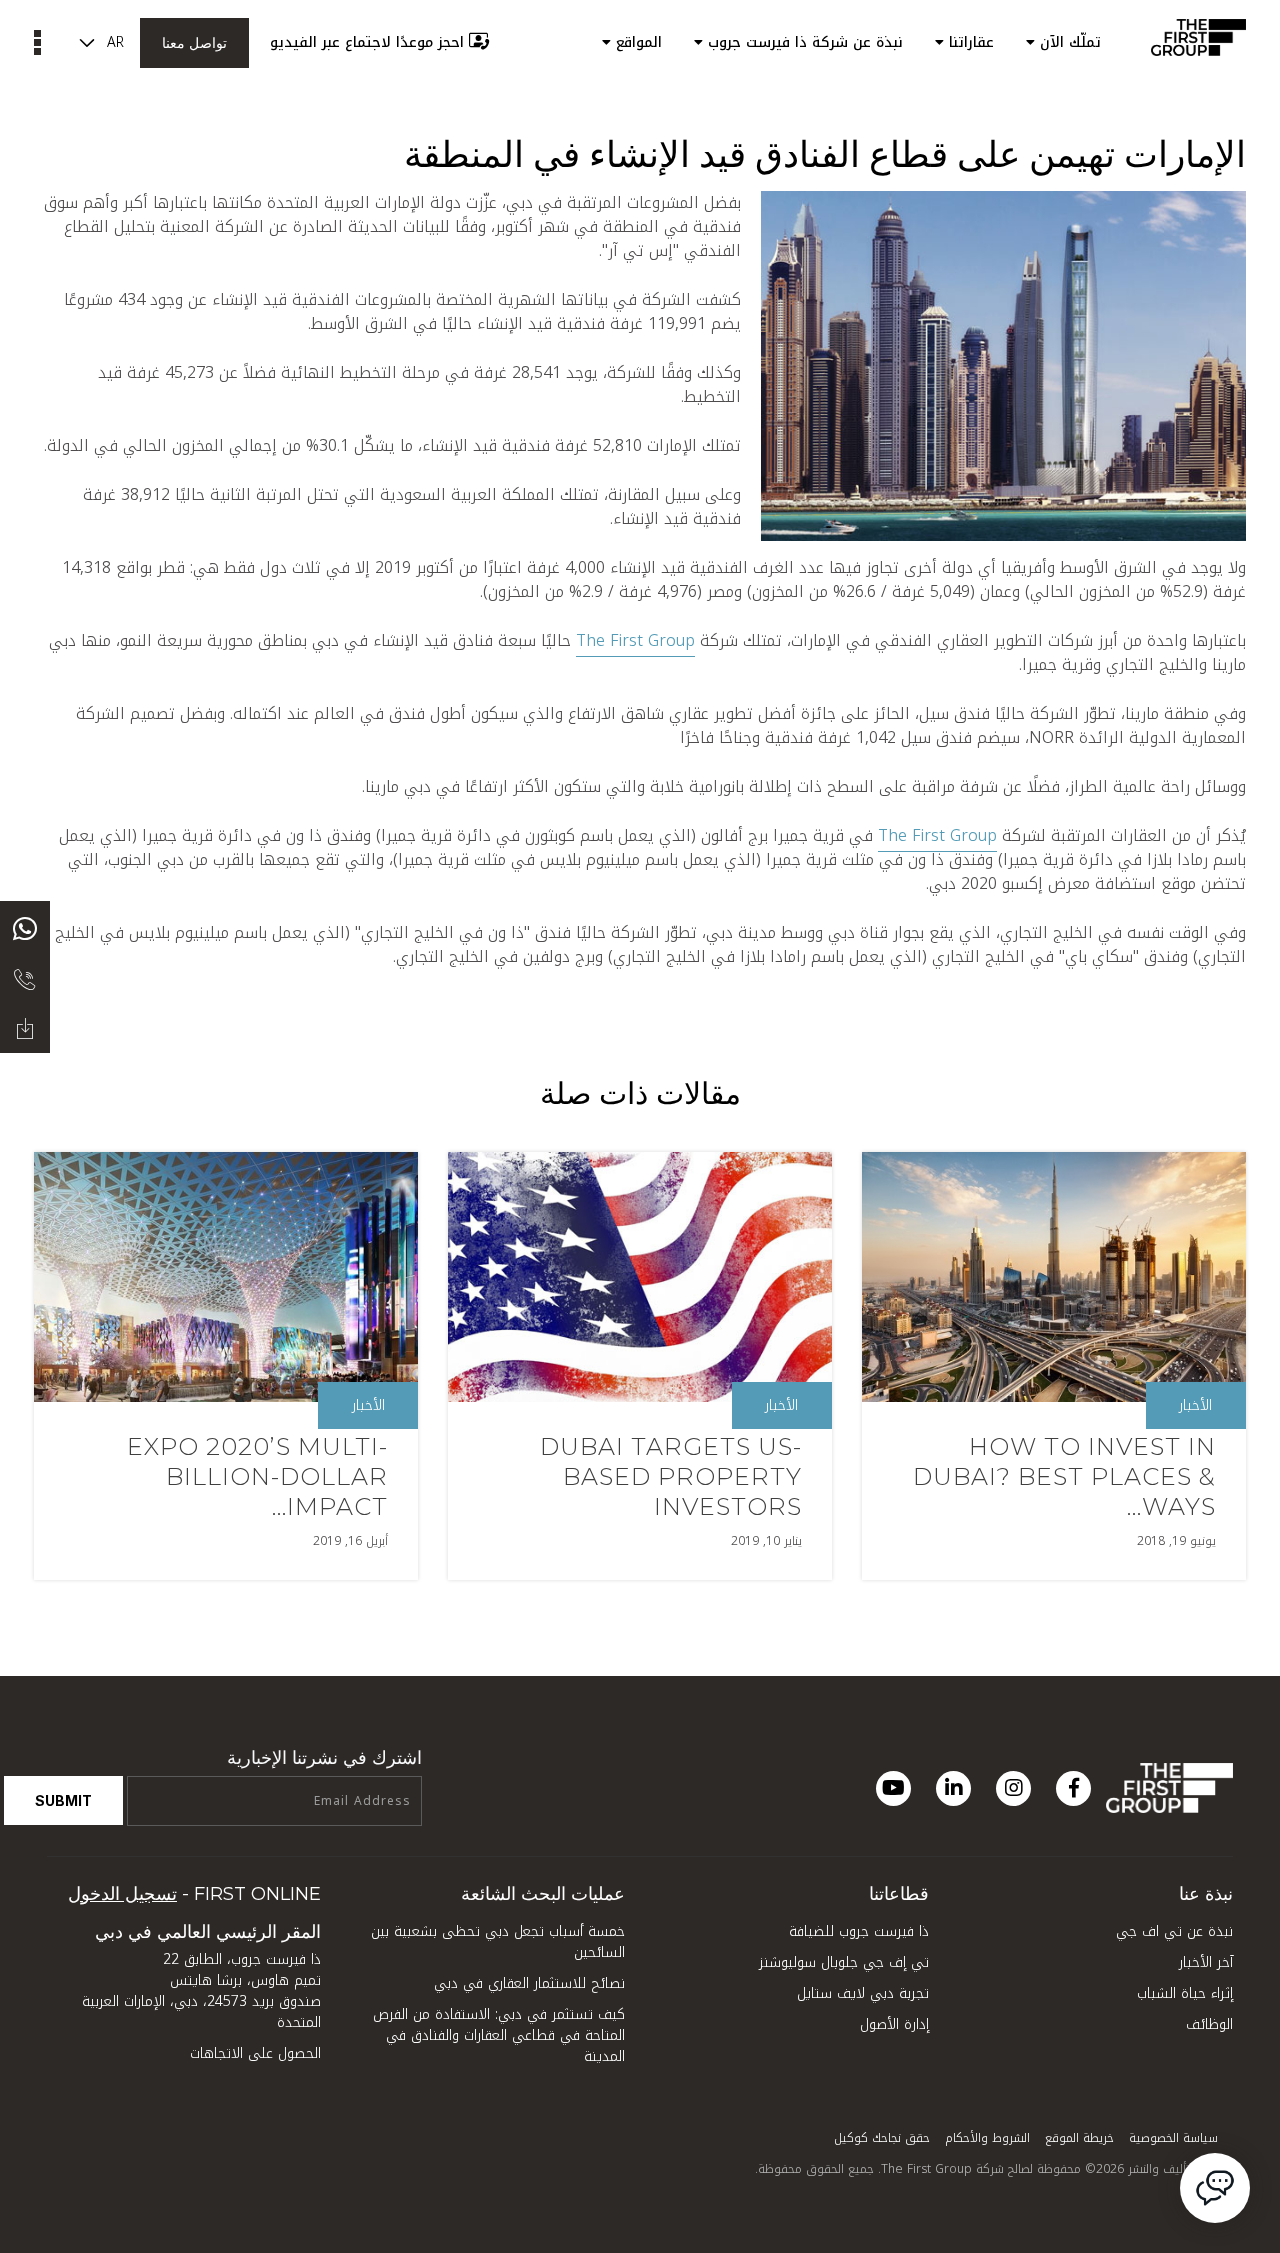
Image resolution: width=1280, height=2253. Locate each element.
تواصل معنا (194, 42)
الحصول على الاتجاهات (255, 2053)
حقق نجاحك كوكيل (882, 2138)
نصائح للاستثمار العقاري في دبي (529, 1983)
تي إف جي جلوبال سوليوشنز (844, 1962)
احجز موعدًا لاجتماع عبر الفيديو (367, 42)
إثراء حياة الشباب (1185, 1993)
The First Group (635, 640)
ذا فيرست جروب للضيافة (859, 1931)
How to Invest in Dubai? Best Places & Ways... (1064, 1476)
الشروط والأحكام (987, 2138)
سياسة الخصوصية (1173, 2138)
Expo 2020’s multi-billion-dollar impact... (257, 1476)
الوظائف (1209, 2024)
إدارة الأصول (894, 2024)
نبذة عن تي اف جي (1174, 1931)
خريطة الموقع (1079, 2138)
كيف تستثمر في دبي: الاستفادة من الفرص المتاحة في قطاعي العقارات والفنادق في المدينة (499, 2035)
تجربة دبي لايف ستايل (863, 1993)
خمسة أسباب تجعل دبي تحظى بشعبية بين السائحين (498, 1942)
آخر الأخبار (1206, 1962)
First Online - (194, 1894)
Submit (63, 1800)
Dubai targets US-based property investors (671, 1476)
